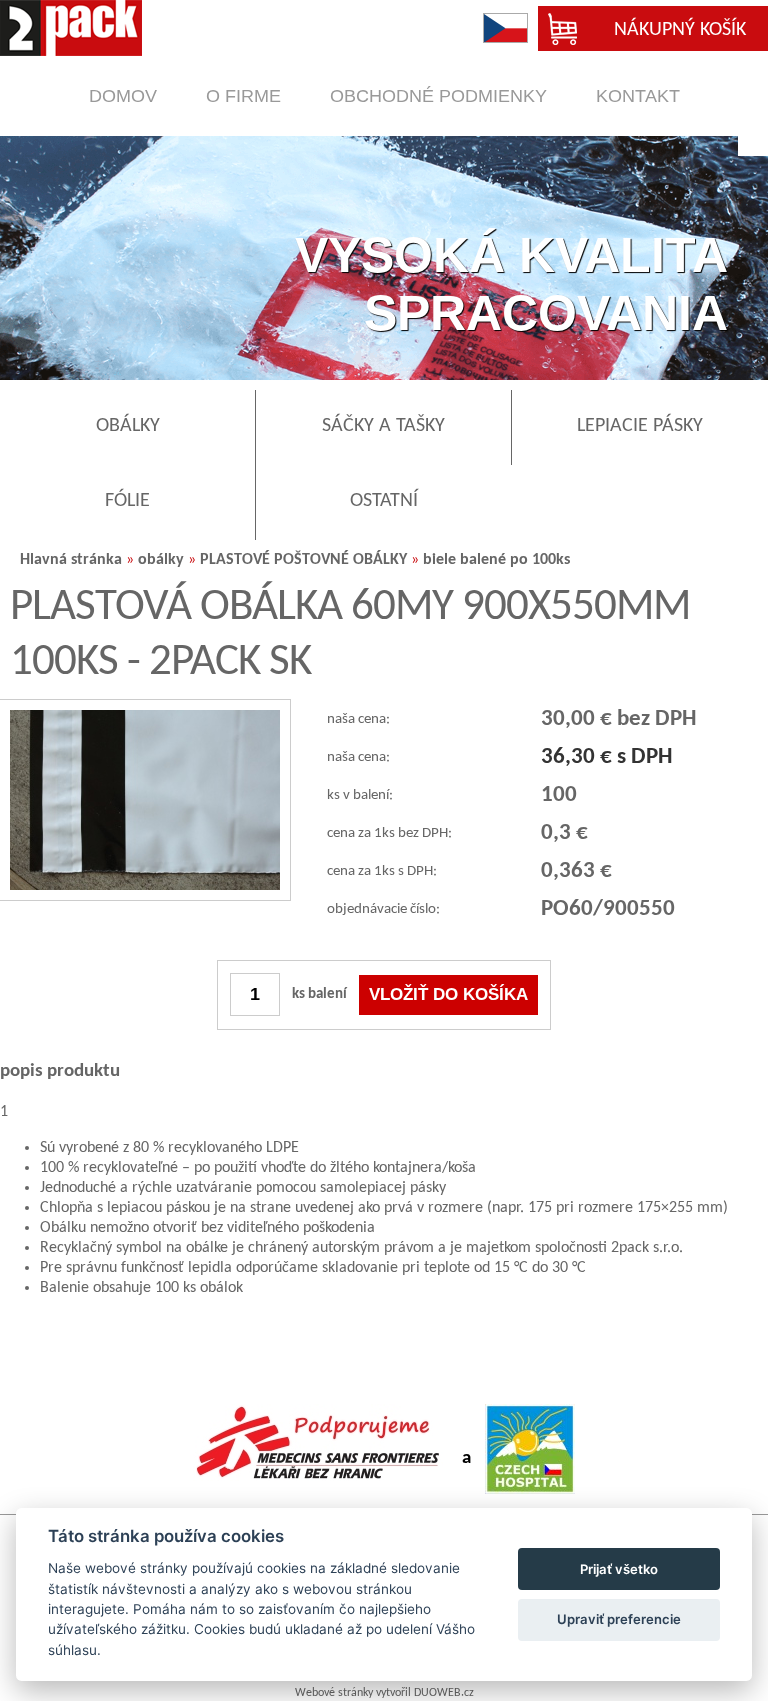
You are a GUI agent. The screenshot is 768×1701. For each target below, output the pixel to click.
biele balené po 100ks (496, 560)
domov (123, 96)
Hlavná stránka (71, 560)
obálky (161, 560)
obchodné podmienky (438, 96)
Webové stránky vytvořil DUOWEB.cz (384, 1693)
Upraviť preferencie (619, 1619)
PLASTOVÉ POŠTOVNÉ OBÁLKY (303, 560)
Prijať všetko (619, 1569)
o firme (243, 96)
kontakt (638, 96)
